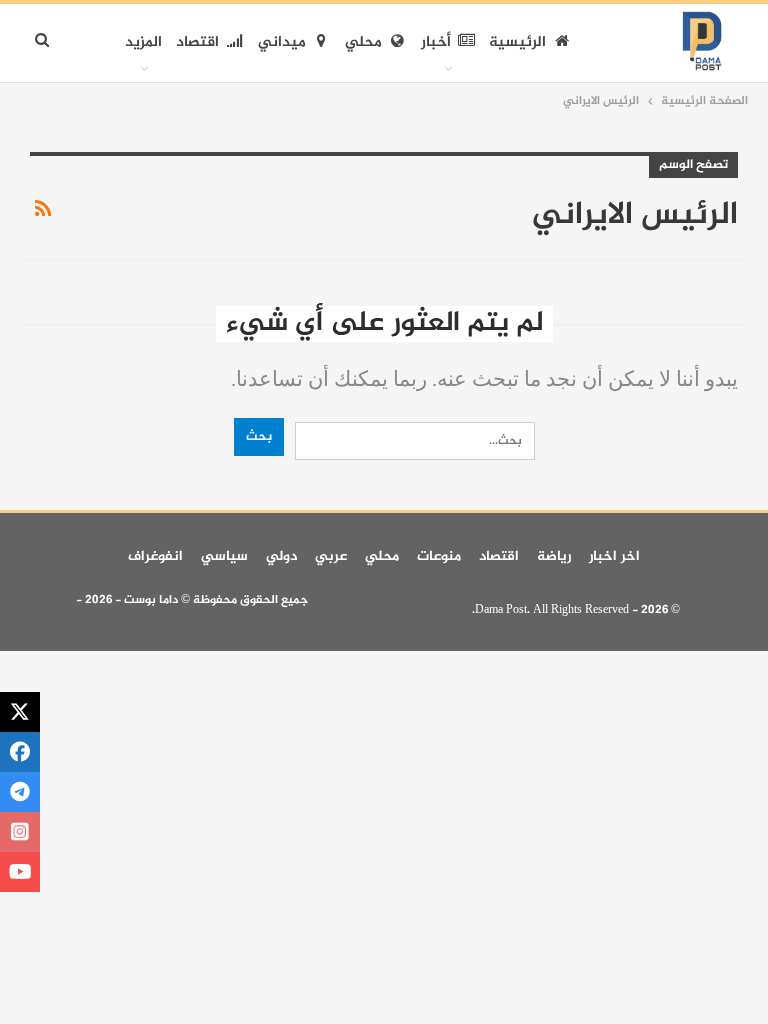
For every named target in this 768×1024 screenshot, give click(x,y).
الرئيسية (517, 42)
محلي (363, 42)
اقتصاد (197, 42)
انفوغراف (155, 556)
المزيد (143, 42)
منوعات (439, 556)
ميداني (282, 42)
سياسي (224, 556)
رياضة (554, 556)
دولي (281, 556)
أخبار (436, 42)
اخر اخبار (614, 556)
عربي (331, 556)
